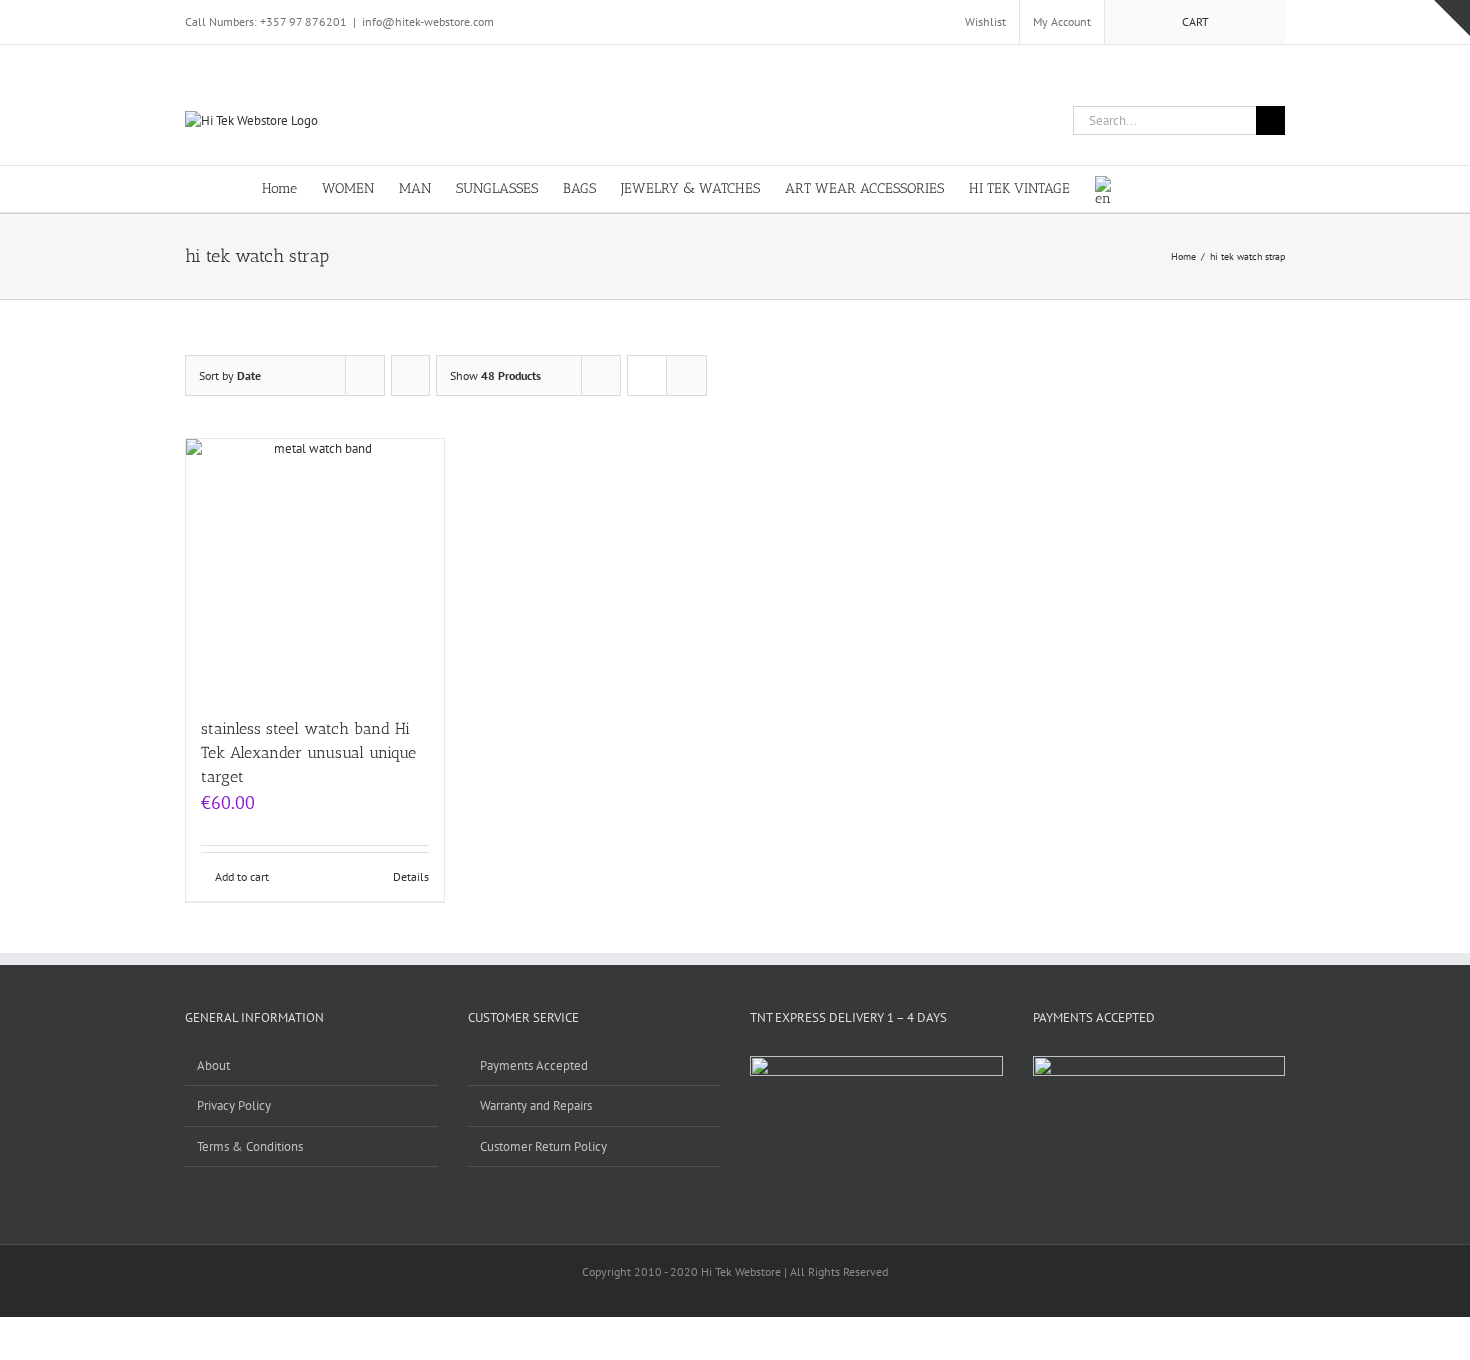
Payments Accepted (534, 1065)
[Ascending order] (410, 375)
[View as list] (686, 375)
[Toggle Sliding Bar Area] (1452, 18)
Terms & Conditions (250, 1146)
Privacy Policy (234, 1105)
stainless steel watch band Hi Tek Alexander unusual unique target (308, 752)
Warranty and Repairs (536, 1105)
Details (411, 876)
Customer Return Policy (543, 1146)
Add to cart (242, 876)
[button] (1177, 187)
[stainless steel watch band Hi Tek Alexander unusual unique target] (315, 568)
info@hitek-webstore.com (428, 21)
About (213, 1065)
